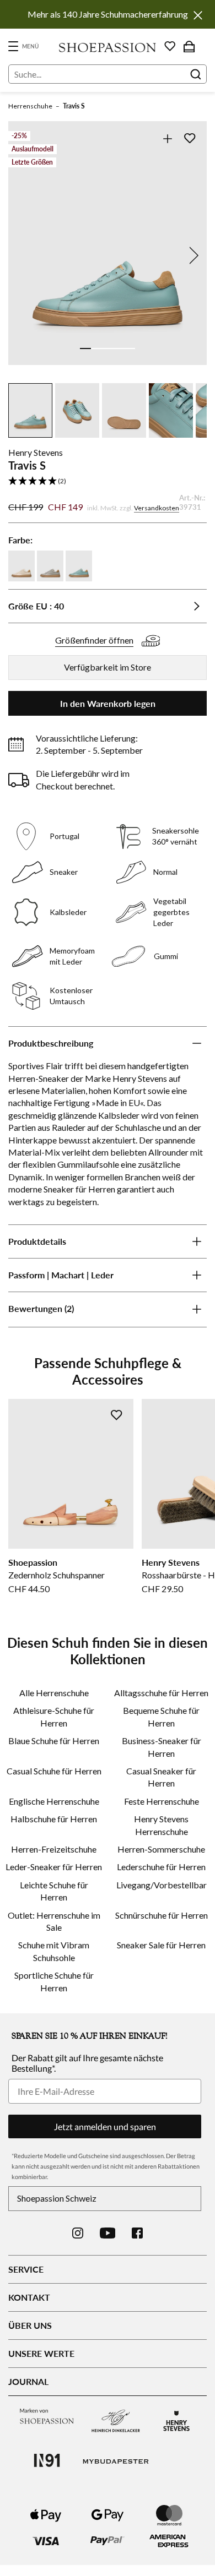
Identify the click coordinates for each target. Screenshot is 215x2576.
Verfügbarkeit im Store (108, 667)
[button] (108, 481)
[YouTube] (108, 2233)
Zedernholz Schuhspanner (57, 1575)
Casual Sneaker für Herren (161, 1777)
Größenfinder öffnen (94, 640)
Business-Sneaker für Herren (162, 1747)
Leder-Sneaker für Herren (54, 1867)
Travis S (74, 106)
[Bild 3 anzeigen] (108, 348)
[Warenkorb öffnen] (189, 46)
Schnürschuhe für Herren (162, 1915)
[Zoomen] (167, 138)
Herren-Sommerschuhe (161, 1849)
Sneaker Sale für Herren (161, 1945)
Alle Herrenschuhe (54, 1693)
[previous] (23, 255)
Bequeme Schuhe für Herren (161, 1716)
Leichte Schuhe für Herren (54, 1891)
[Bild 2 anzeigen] (96, 348)
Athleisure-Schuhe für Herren (54, 1716)
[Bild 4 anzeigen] (119, 348)
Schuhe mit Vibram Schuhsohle (54, 1951)
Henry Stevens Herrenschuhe (161, 1825)
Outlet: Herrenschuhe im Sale (54, 1921)
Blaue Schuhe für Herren (54, 1741)
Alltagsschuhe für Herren (161, 1693)
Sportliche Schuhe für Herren (54, 1981)
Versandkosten (157, 508)
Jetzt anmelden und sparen (105, 2126)
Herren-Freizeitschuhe (54, 1849)
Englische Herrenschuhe (54, 1801)
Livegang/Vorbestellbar (162, 1885)
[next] (192, 255)
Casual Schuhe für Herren (54, 1771)
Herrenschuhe (30, 106)
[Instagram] (78, 2233)
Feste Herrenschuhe (162, 1801)
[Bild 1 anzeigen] (85, 348)
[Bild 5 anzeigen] (130, 348)
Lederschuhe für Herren (161, 1867)
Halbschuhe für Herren (54, 1819)
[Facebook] (137, 2233)
